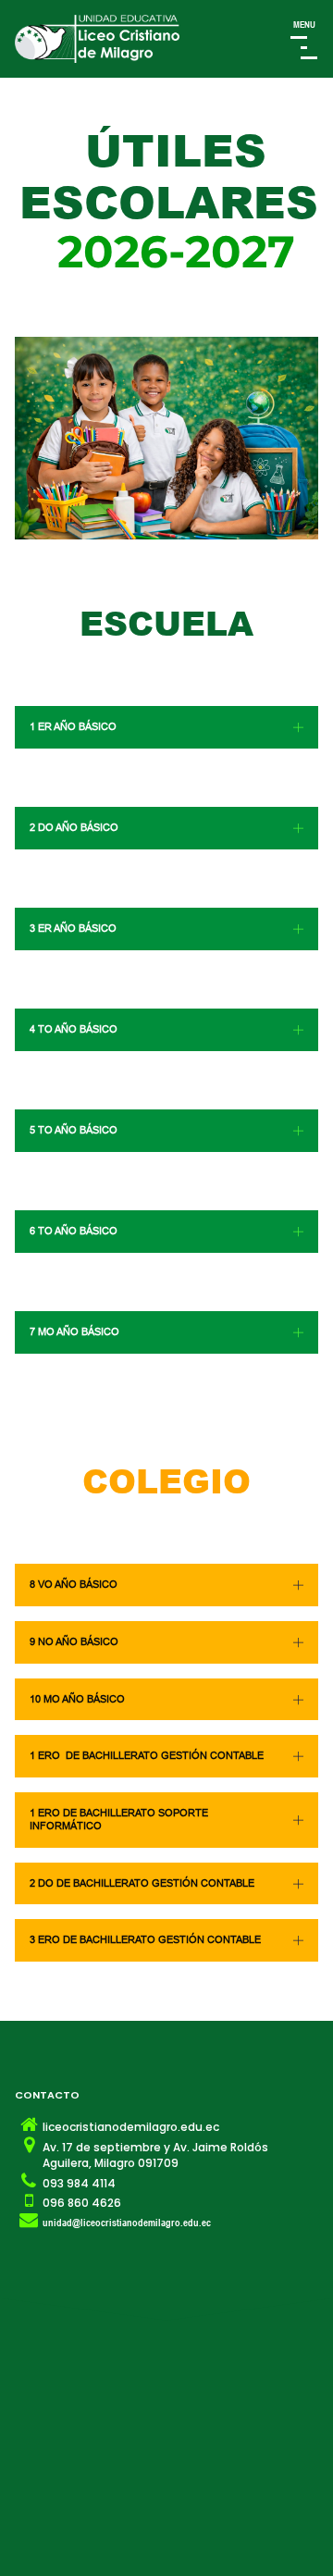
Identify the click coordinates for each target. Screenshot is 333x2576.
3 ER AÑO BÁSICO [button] (73, 928)
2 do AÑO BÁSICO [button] (74, 827)
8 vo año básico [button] (74, 1584)
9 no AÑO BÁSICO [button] (74, 1641)
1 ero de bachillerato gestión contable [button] (147, 1755)
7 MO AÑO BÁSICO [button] (74, 1331)
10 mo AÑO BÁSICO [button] (77, 1699)
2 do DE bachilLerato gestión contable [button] (142, 1883)
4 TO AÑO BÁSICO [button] (74, 1029)
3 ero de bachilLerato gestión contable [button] (145, 1939)
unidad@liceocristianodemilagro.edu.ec (127, 2222)
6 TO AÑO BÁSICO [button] (74, 1231)
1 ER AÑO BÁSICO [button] (73, 726)
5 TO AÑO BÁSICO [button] (74, 1130)
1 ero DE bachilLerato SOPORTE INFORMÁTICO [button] (119, 1819)
